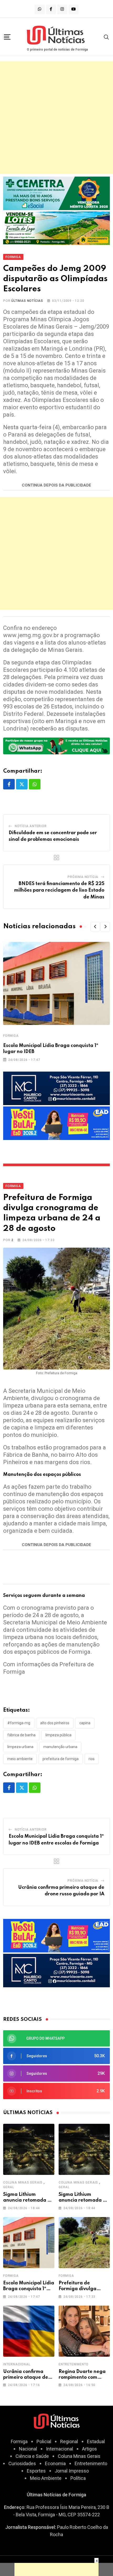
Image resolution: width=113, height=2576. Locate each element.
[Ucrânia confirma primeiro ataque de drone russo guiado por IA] (29, 2331)
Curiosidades (22, 2463)
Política (78, 2478)
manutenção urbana (60, 1747)
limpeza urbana (20, 1747)
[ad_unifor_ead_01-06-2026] (56, 1123)
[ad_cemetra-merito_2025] (56, 193)
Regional (69, 2441)
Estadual (96, 2441)
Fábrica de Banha (21, 1735)
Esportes (36, 2471)
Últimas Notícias (27, 301)
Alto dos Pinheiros (55, 1723)
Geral (9, 2187)
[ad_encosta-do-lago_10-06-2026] (56, 228)
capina (85, 1723)
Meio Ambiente (46, 2478)
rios (92, 1759)
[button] (95, 927)
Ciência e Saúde (32, 2456)
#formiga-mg (19, 1723)
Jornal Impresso (72, 2471)
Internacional (17, 2364)
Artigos (89, 2449)
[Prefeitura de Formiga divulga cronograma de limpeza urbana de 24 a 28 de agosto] (84, 2243)
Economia (55, 2463)
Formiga (11, 1036)
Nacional (28, 2449)
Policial (44, 2441)
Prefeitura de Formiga (61, 1759)
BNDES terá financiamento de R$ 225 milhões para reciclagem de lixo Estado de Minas (59, 890)
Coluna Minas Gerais (23, 2182)
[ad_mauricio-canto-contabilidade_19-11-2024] (56, 1088)
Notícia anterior (31, 826)
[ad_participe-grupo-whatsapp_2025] (56, 745)
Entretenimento (74, 2364)
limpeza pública (58, 1735)
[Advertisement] (56, 118)
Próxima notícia (83, 877)
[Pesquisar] (106, 37)
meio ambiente (20, 1759)
